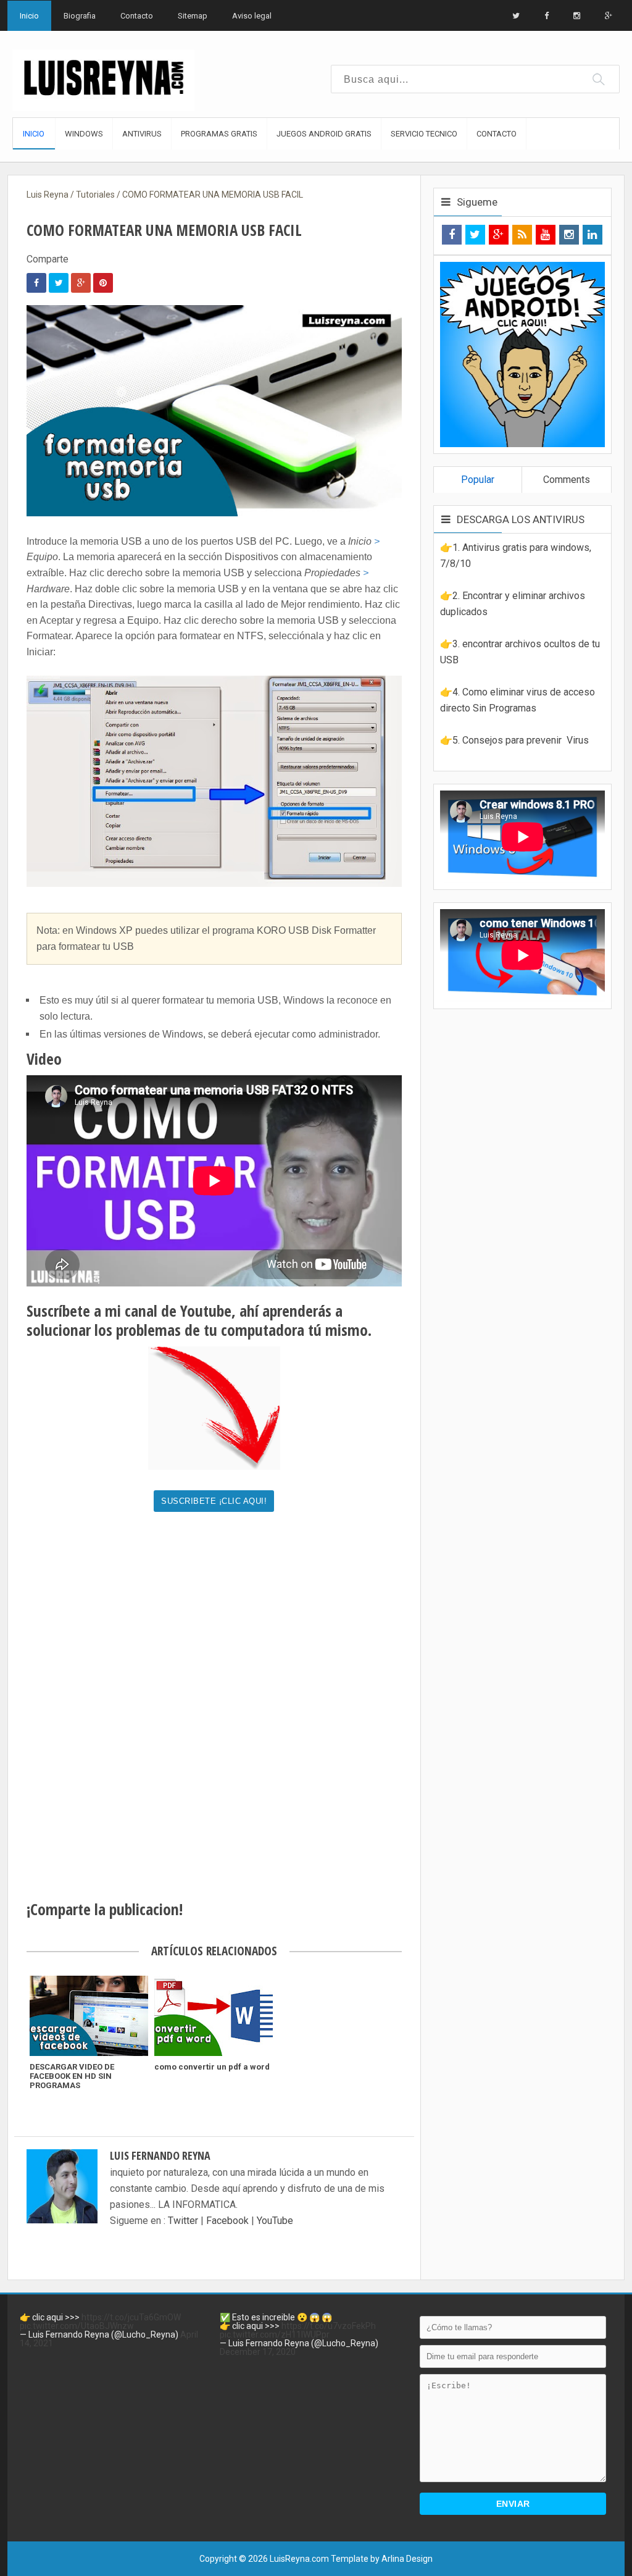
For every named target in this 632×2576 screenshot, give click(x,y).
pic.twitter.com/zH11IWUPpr (275, 2335)
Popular (478, 480)
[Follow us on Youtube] (546, 235)
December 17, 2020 (258, 2352)
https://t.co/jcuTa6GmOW (131, 2317)
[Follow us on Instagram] (569, 235)
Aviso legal (252, 16)
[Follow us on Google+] (499, 235)
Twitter (184, 2221)
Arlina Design (407, 2559)
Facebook (227, 2221)
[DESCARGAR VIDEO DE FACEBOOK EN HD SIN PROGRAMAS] (89, 2016)
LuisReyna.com (299, 2559)
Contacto (137, 16)
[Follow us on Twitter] (475, 235)
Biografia (80, 16)
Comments (567, 480)
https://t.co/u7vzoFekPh (329, 2326)
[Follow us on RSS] (522, 235)
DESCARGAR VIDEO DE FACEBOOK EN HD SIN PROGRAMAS (72, 2076)
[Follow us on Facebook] (452, 235)
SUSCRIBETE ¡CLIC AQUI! (214, 1501)
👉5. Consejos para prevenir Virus (514, 740)
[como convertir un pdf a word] (214, 2016)
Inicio (29, 16)
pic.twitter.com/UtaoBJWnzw (77, 2326)
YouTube (275, 2221)
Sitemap (193, 16)
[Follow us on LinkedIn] (592, 235)
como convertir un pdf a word (212, 2067)
